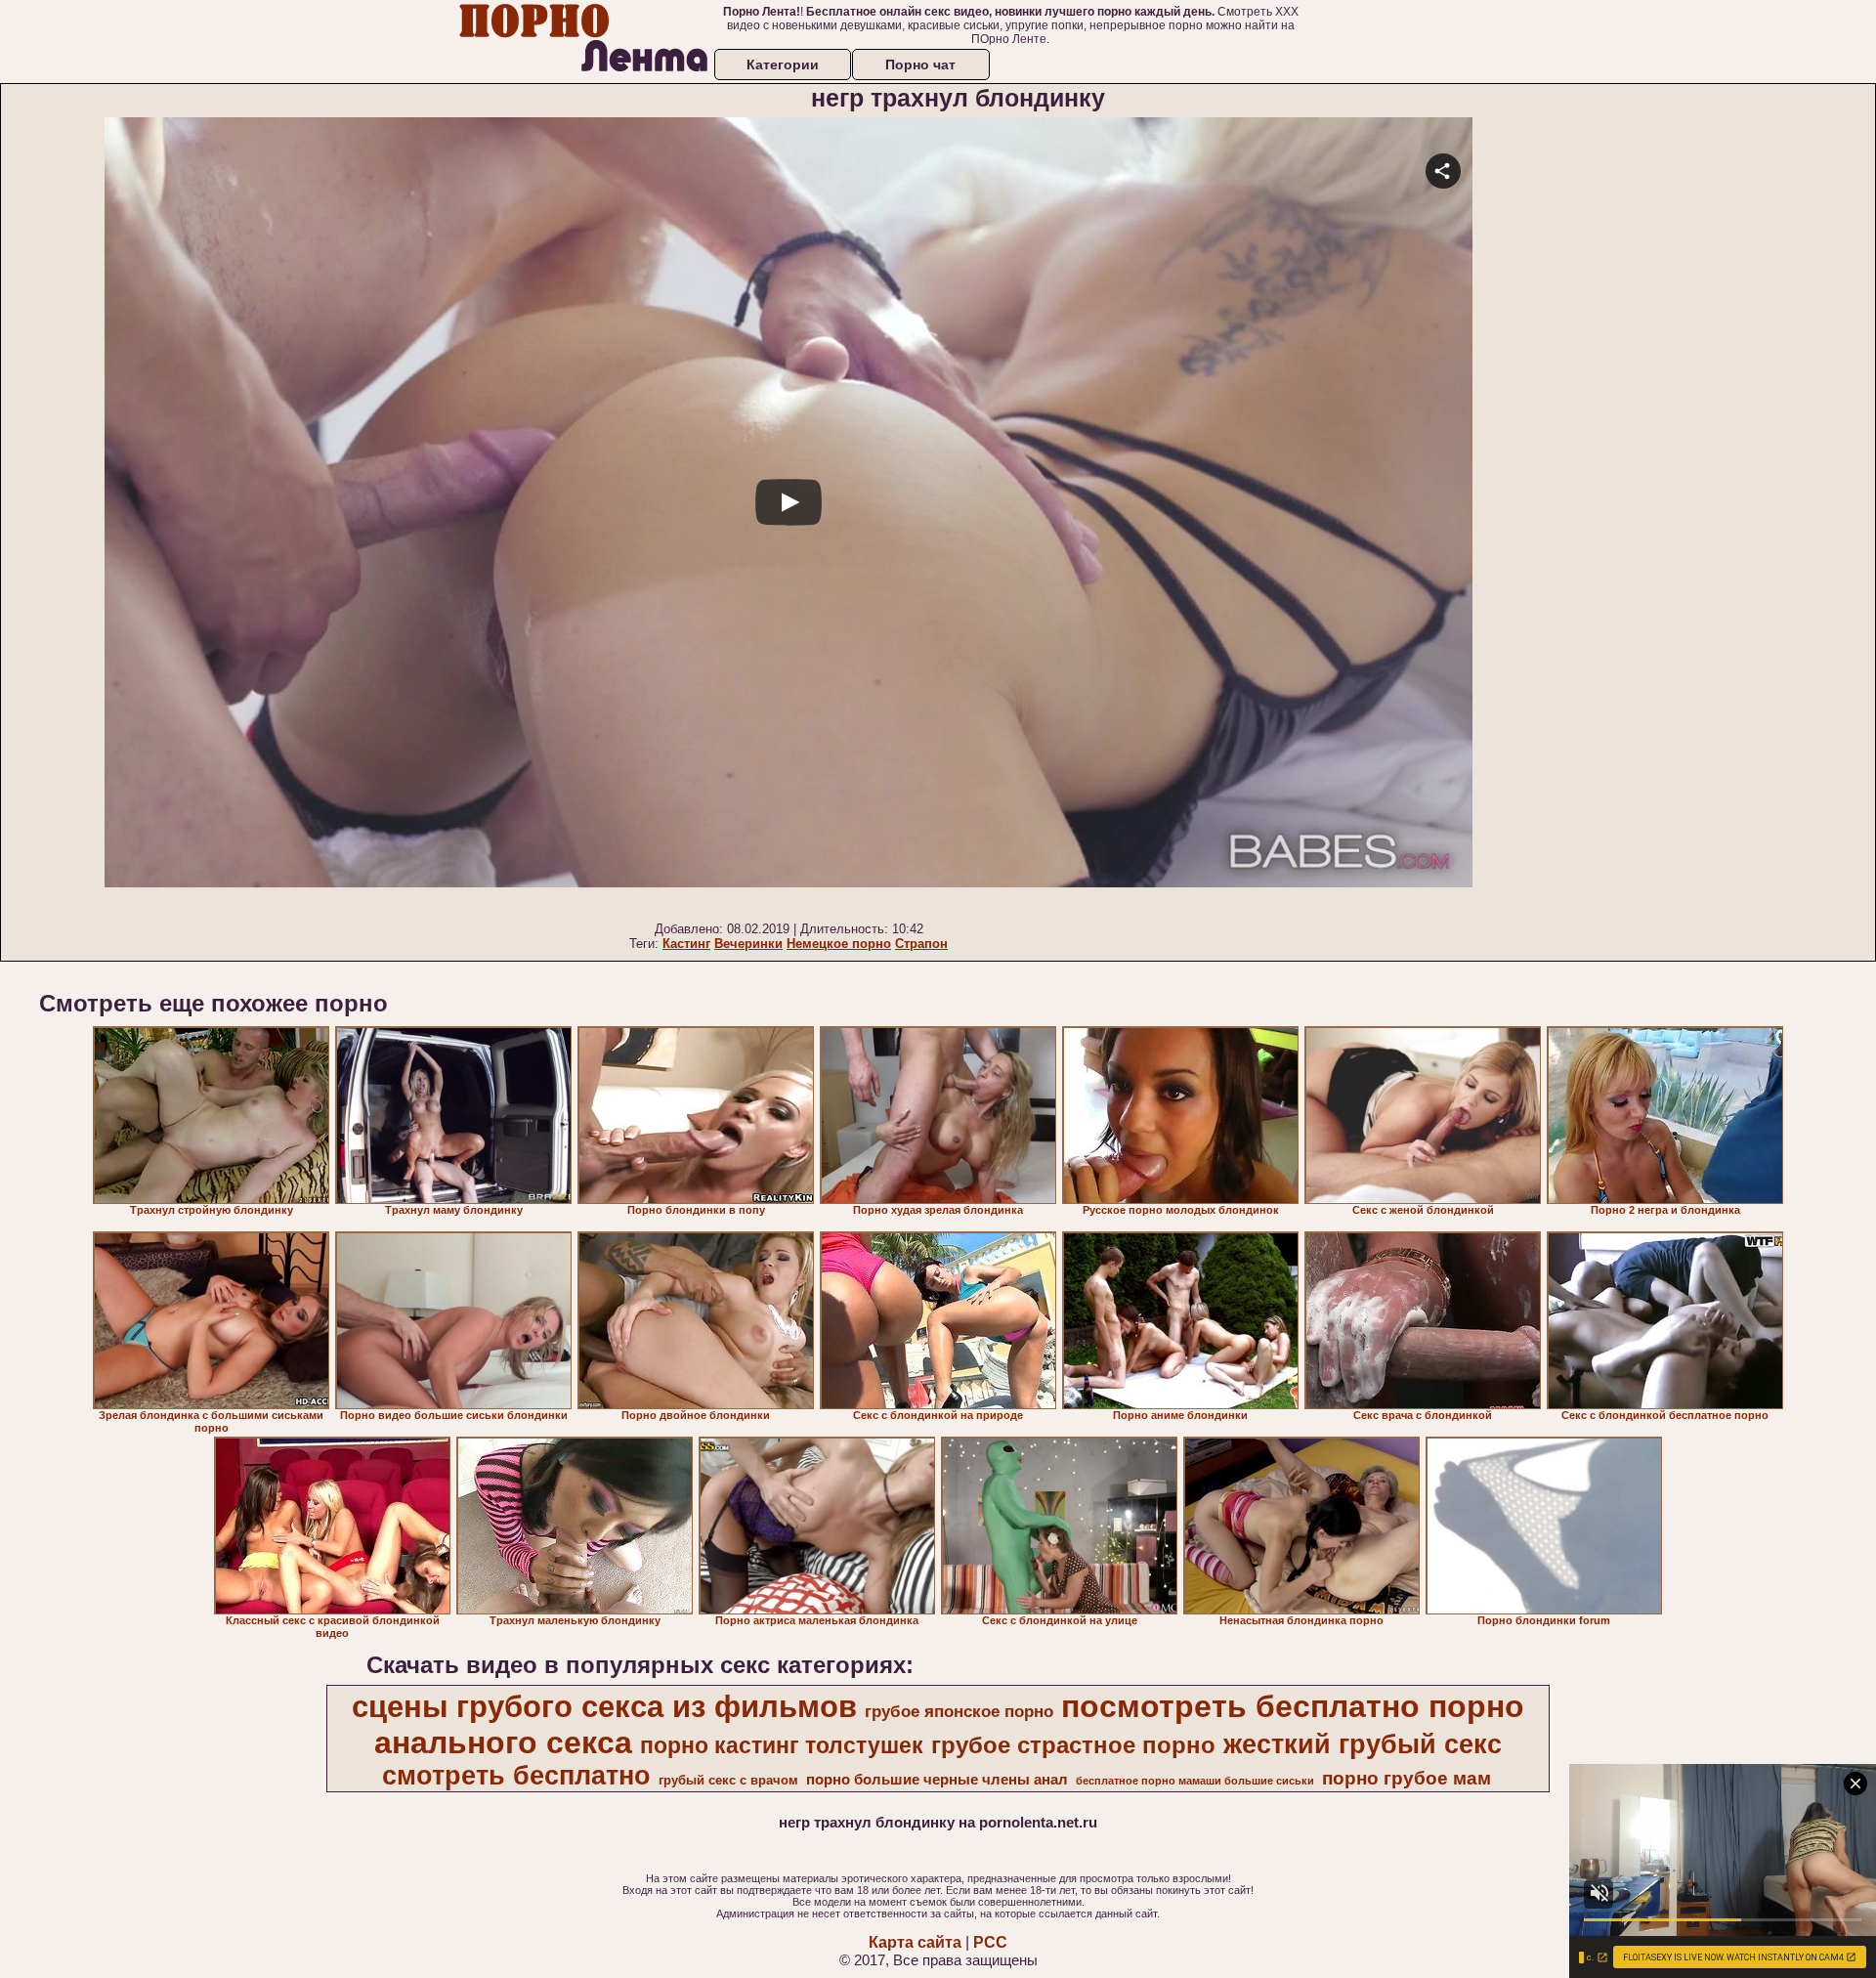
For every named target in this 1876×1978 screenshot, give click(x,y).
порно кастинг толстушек (782, 1745)
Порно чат (920, 64)
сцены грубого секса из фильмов (604, 1706)
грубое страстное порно (1073, 1745)
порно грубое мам (1407, 1778)
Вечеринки (748, 944)
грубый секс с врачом (728, 1780)
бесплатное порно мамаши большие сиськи (1195, 1781)
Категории (783, 64)
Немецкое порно (839, 944)
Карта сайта (915, 1942)
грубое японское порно (959, 1711)
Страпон (921, 944)
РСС (990, 1942)
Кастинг (686, 944)
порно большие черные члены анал (937, 1780)
